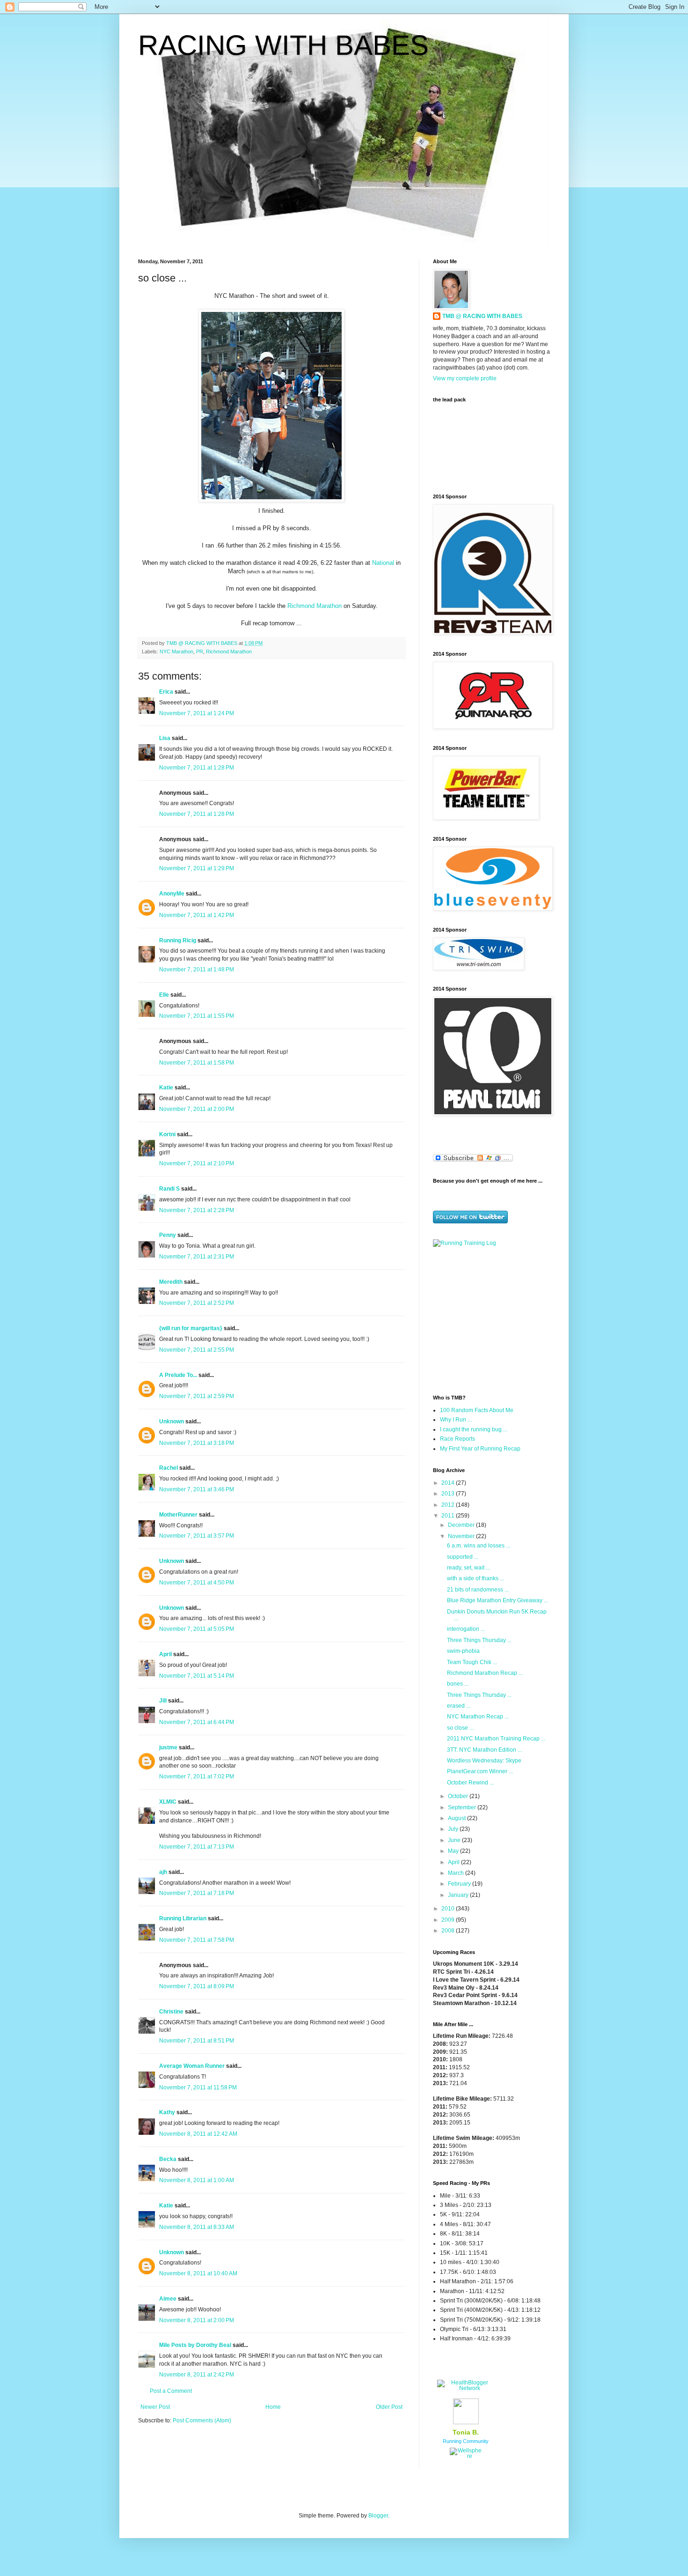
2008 (449, 1931)
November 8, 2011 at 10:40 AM (198, 2273)
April (165, 1654)
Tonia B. (466, 2432)
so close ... (460, 1728)
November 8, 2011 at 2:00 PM (197, 2320)
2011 (449, 1516)
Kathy (167, 2112)
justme (168, 1747)
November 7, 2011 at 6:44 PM (197, 1722)
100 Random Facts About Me (477, 1410)
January (459, 1895)
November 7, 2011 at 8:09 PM (197, 1986)
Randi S (169, 1189)
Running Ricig (178, 940)
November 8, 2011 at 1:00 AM (197, 2180)
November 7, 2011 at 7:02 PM (197, 1777)
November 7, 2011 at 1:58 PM (197, 1063)
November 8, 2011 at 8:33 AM (197, 2227)
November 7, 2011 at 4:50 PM (197, 1583)
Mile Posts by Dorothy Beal (195, 2345)
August (457, 1818)
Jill (163, 1701)
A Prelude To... (178, 1375)
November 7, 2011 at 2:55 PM (197, 1350)
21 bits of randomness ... (478, 1590)
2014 (449, 1483)
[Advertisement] (491, 1320)
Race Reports (457, 1439)
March (457, 1873)
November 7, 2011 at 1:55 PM (197, 1016)
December (462, 1525)
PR (200, 651)
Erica (166, 692)
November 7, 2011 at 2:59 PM (197, 1396)
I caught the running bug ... (474, 1429)
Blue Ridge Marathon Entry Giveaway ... (498, 1600)
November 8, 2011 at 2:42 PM (197, 2375)
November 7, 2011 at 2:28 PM (197, 1210)
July (454, 1829)
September (463, 1807)
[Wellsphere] (466, 2456)
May (454, 1851)
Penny (168, 1235)
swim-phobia (463, 1651)
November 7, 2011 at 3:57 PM (197, 1536)
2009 (449, 1920)
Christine (171, 2012)
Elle (164, 995)
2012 (449, 1505)
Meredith (171, 1282)
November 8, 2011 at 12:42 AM (198, 2134)
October (459, 1796)
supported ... (463, 1557)
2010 (449, 1909)
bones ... (458, 1684)
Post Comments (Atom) (202, 2421)
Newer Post (155, 2407)
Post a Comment (171, 2391)
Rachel (168, 1468)
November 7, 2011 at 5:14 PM (197, 1676)
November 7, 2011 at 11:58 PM (198, 2087)
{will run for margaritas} (191, 1328)
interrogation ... (466, 1629)
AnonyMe (172, 894)
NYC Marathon (176, 651)
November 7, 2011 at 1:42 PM (197, 915)
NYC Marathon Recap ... (478, 1717)
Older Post (389, 2407)
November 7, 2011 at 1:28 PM (197, 768)
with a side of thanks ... (476, 1578)
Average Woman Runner (192, 2066)
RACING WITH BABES (283, 45)
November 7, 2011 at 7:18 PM (197, 1893)
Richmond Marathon (315, 606)
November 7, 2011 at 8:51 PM (197, 2041)
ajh (163, 1872)
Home (273, 2407)
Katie (166, 1088)
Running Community (466, 2441)
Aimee (168, 2299)
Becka (168, 2159)
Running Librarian (183, 1918)
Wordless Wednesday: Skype (484, 1761)
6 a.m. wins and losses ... (479, 1546)
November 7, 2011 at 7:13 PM (197, 1847)
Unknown (172, 1421)
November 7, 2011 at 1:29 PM (197, 868)
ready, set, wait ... (468, 1568)
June (455, 1840)
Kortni (167, 1134)
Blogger (378, 2516)
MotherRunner (178, 1515)
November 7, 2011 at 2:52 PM (197, 1303)
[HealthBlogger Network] (466, 2388)
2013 (449, 1494)
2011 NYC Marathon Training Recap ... (496, 1739)
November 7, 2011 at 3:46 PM (197, 1489)
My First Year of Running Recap (480, 1449)
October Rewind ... (470, 1783)
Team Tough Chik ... (472, 1662)
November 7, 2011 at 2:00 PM (197, 1109)
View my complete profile (465, 378)
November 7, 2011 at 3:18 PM (197, 1443)
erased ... (459, 1706)
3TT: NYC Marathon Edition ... (484, 1750)
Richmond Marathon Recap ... (485, 1673)
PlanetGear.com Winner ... (480, 1771)
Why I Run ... (456, 1420)
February (460, 1884)
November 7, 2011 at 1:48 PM (197, 970)
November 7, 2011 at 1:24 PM (197, 713)
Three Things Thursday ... (479, 1640)
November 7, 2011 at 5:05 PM (197, 1629)
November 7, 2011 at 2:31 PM (197, 1257)
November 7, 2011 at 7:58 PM (197, 1940)
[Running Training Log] (465, 1243)
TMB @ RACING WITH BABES (482, 316)
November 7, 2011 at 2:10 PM (197, 1163)
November (462, 1536)
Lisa (165, 738)
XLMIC (168, 1802)
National (383, 563)
